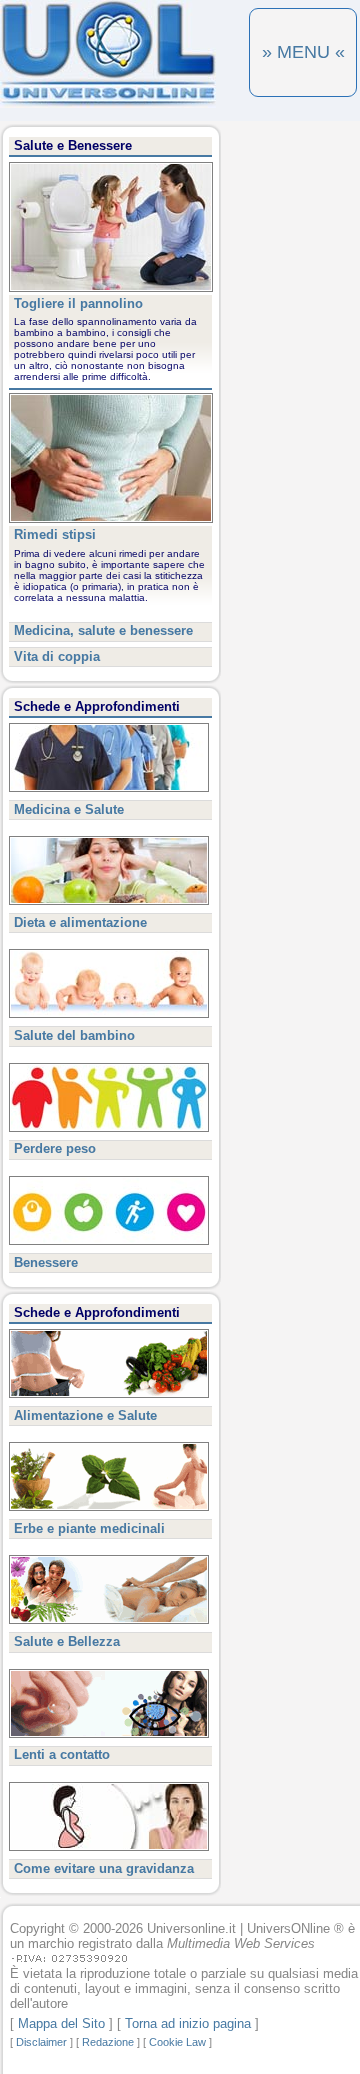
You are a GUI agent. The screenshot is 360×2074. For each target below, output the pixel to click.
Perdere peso (55, 1148)
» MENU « (303, 52)
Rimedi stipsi (55, 534)
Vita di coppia (57, 656)
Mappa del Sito (61, 2023)
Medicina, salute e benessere (103, 630)
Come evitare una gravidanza (104, 1868)
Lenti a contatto (62, 1754)
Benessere (46, 1262)
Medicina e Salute (69, 809)
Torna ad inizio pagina (188, 2023)
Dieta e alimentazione (80, 922)
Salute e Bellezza (67, 1641)
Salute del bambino (74, 1035)
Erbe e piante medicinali (89, 1528)
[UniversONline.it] (108, 103)
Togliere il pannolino (78, 303)
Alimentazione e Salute (85, 1415)
